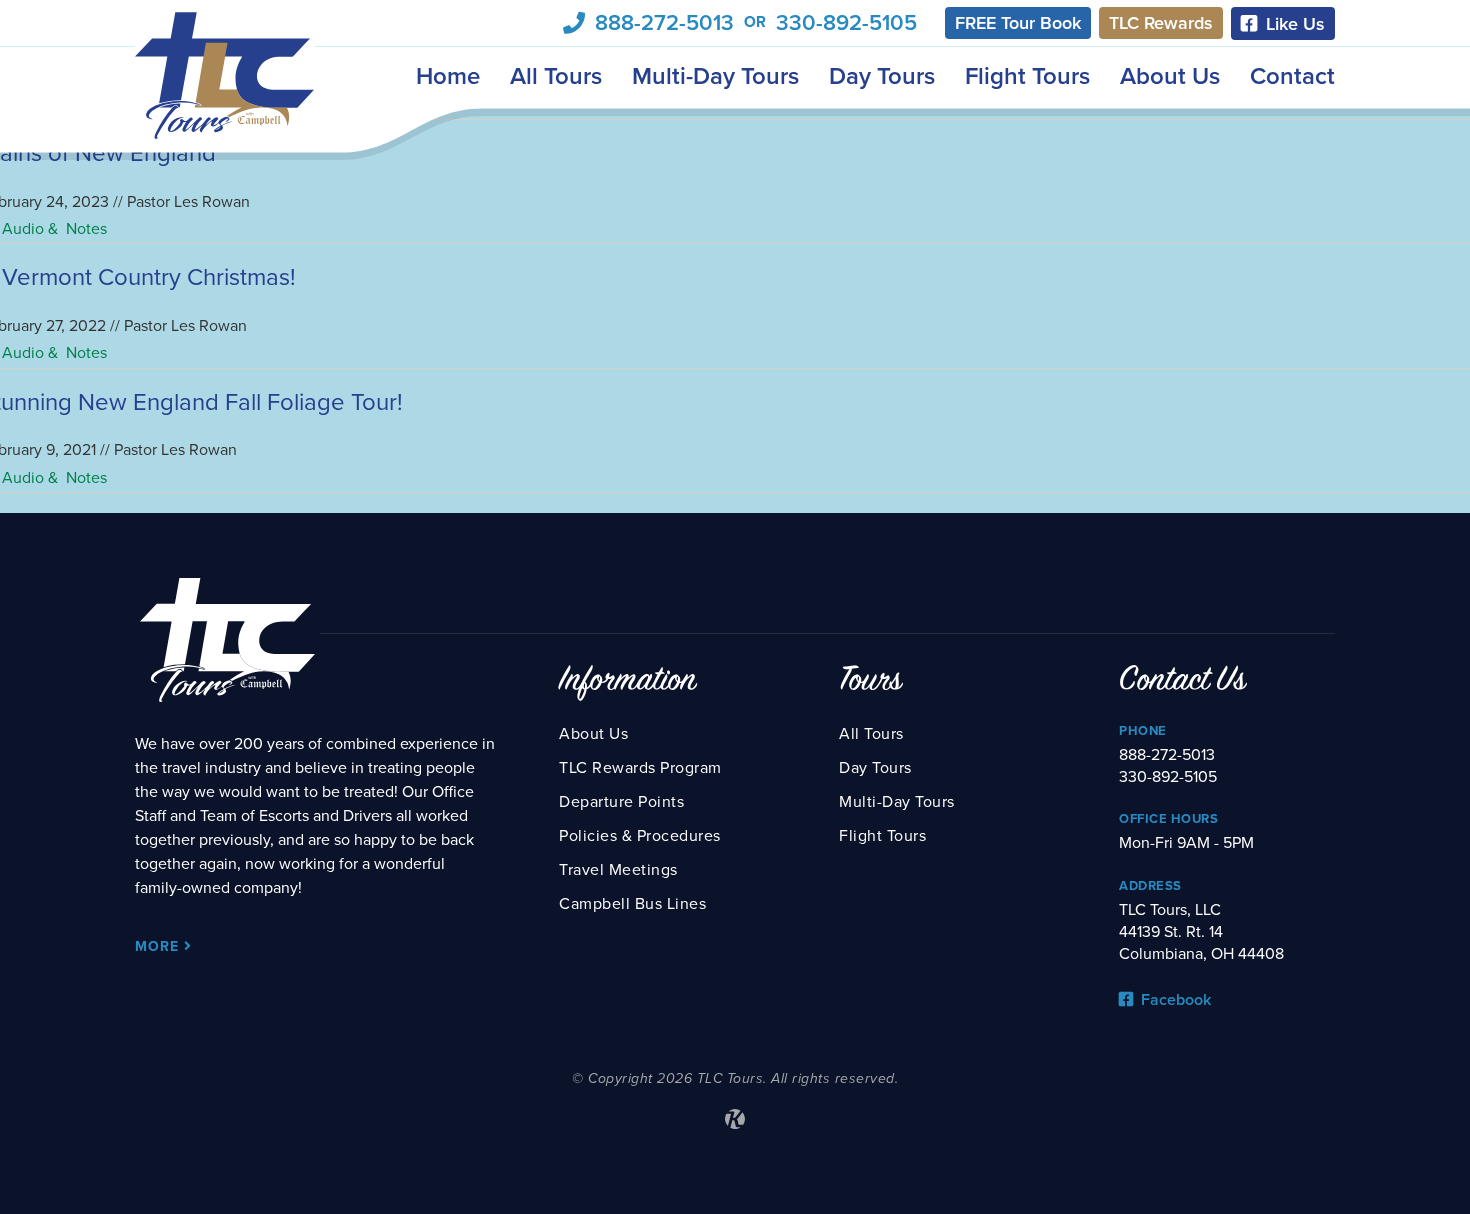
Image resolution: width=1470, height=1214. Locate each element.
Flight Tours (1027, 76)
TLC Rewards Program (640, 768)
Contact (1292, 76)
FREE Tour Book (1018, 23)
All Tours (556, 76)
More (159, 946)
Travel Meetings (618, 870)
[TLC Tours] (225, 75)
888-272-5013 (664, 23)
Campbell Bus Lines (632, 904)
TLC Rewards (1161, 23)
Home (448, 76)
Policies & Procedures (640, 836)
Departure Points (621, 802)
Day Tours (882, 76)
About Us (1170, 76)
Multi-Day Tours (715, 76)
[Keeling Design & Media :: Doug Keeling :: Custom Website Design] (735, 1119)
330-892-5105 (846, 23)
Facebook (1174, 1000)
